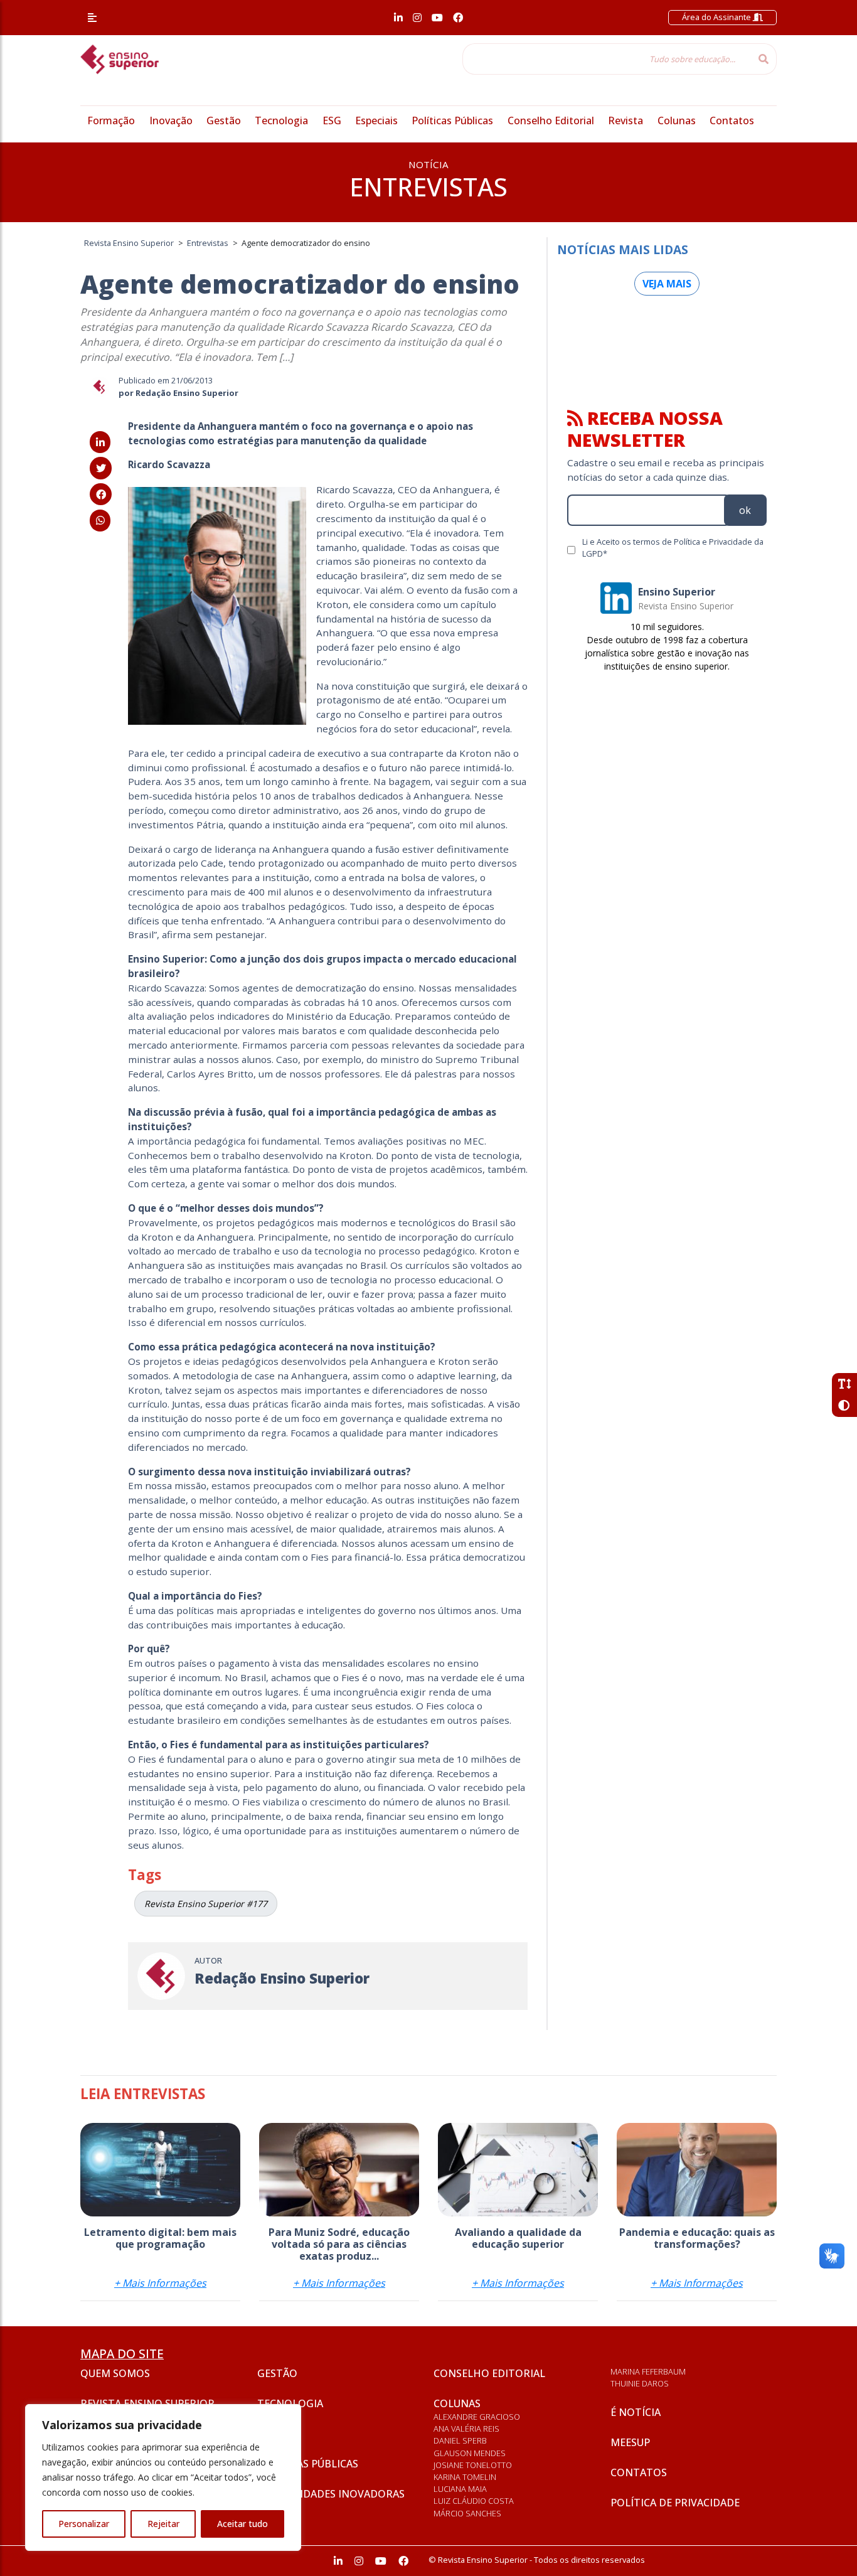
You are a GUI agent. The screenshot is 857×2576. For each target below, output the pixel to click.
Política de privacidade (675, 2503)
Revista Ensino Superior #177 (206, 1904)
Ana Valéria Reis (466, 2429)
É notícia (636, 2412)
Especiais (376, 120)
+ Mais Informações (160, 2283)
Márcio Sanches (467, 2513)
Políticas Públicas (452, 120)
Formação (111, 120)
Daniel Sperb (460, 2440)
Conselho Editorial (551, 120)
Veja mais (667, 284)
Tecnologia (281, 120)
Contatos (732, 120)
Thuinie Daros (640, 2383)
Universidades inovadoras (331, 2494)
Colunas (677, 120)
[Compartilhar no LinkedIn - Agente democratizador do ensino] (100, 442)
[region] (163, 2477)
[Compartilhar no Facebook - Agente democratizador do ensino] (101, 494)
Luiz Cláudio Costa (474, 2501)
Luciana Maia (460, 2489)
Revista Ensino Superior (147, 2403)
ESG (332, 120)
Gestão (224, 120)
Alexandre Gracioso (477, 2417)
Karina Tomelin (465, 2477)
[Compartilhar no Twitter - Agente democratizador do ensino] (101, 468)
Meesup (630, 2442)
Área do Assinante (717, 17)
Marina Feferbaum (648, 2371)
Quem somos (115, 2373)
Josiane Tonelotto (473, 2465)
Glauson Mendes (470, 2453)
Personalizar (84, 2524)
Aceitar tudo (242, 2524)
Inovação (171, 120)
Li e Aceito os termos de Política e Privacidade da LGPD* (673, 548)
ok (745, 510)
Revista (625, 120)
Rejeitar (163, 2524)
